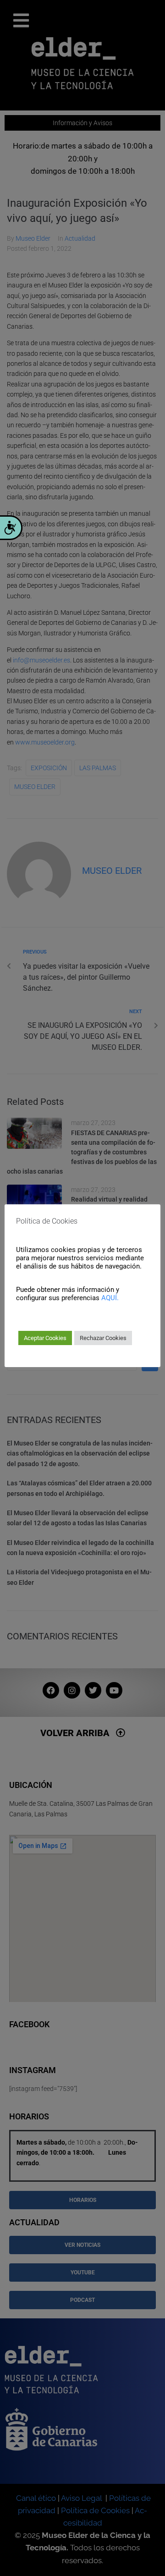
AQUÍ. (110, 1298)
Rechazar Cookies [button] (103, 1338)
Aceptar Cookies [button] (45, 1338)
